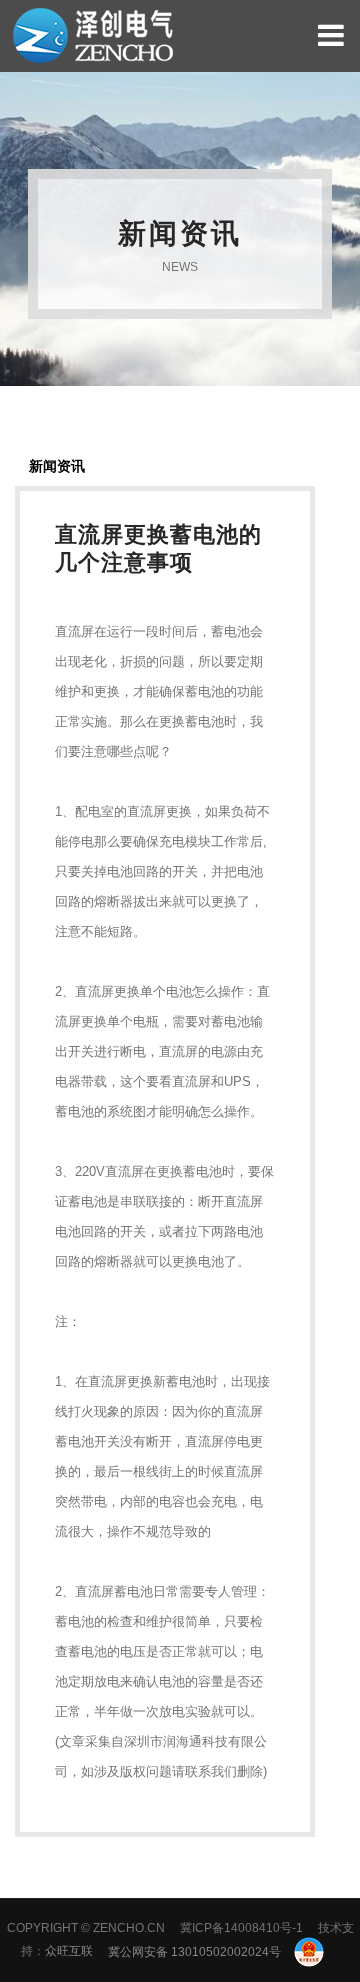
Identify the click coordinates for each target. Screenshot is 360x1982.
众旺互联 (69, 1952)
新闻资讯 (57, 466)
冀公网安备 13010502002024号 (196, 1952)
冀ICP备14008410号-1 (241, 1928)
